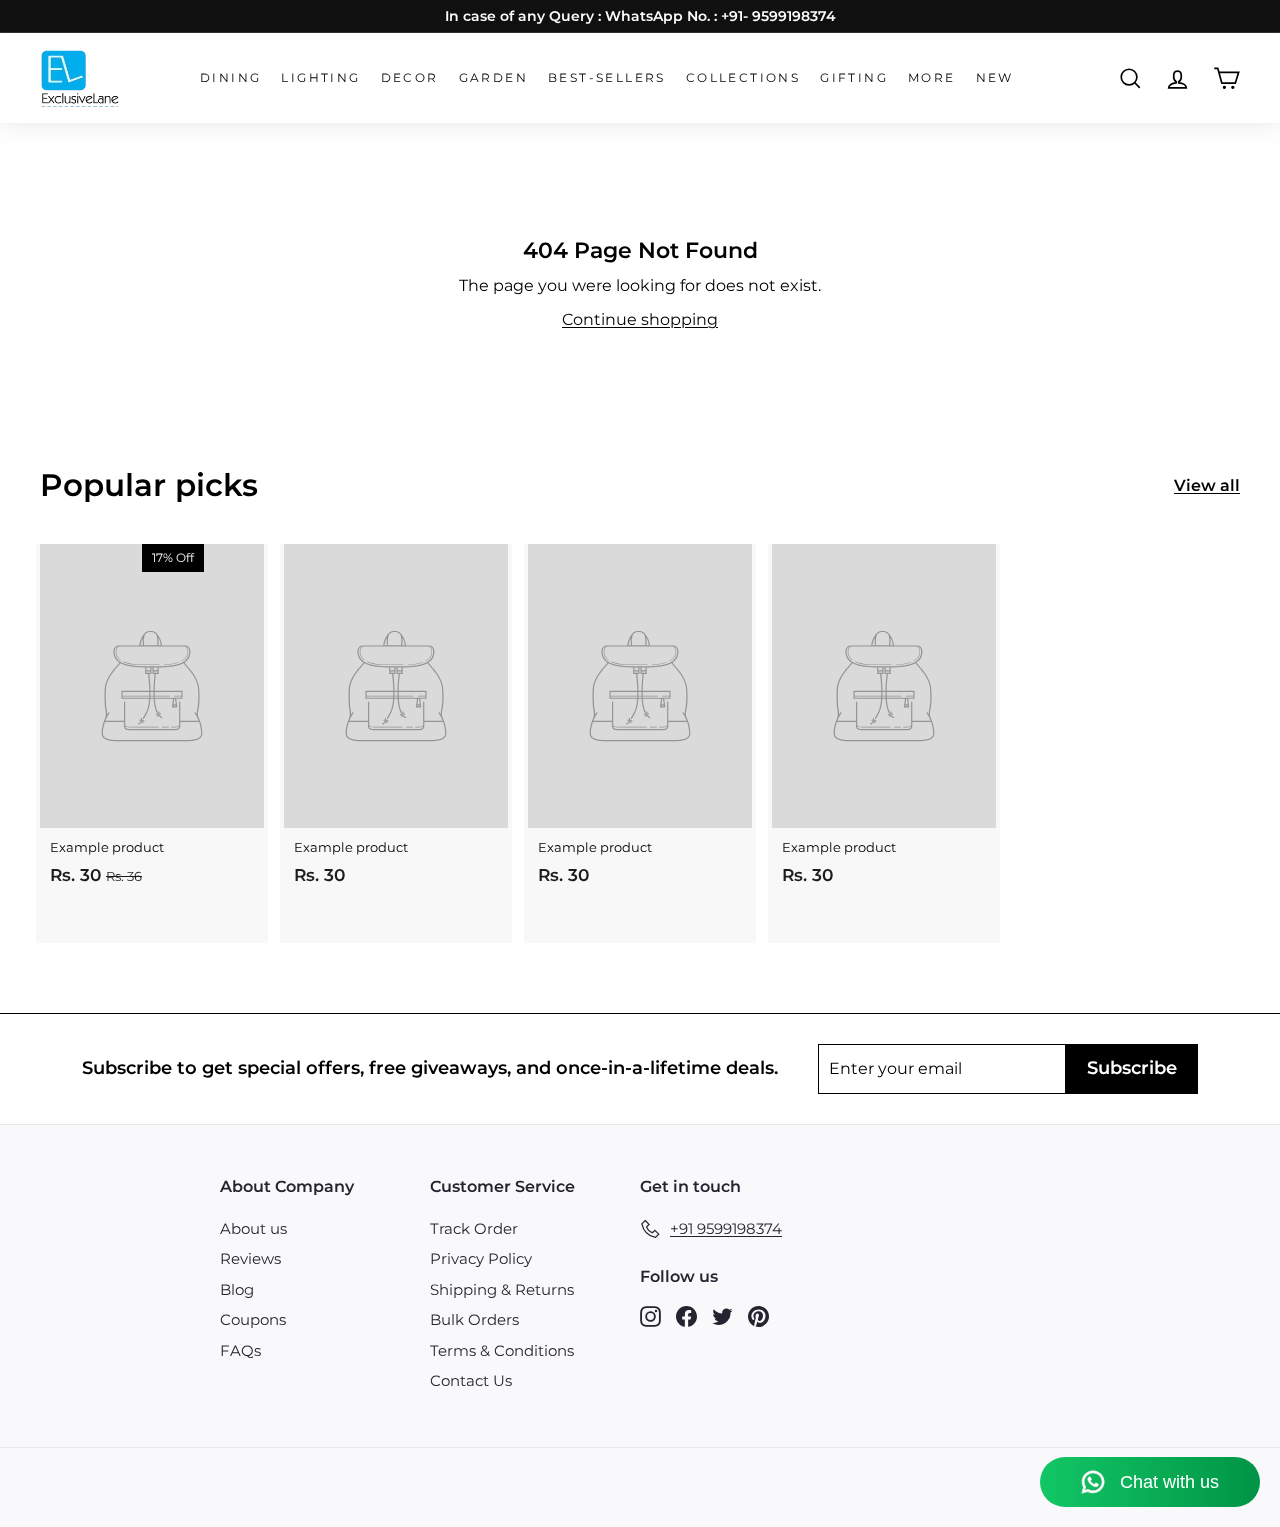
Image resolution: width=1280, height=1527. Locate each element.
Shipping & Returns (502, 1289)
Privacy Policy (481, 1258)
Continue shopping (640, 319)
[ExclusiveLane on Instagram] (650, 1315)
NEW (995, 77)
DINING (230, 77)
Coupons (253, 1319)
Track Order (474, 1228)
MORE (932, 77)
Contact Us (471, 1380)
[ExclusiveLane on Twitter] (722, 1315)
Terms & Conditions (502, 1350)
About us (253, 1228)
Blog (237, 1289)
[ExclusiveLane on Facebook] (686, 1315)
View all (1207, 485)
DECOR (410, 77)
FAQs (240, 1350)
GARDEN (493, 77)
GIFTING (854, 77)
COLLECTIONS (743, 77)
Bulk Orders (474, 1319)
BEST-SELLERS (607, 77)
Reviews (250, 1258)
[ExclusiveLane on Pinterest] (758, 1315)
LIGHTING (320, 77)
